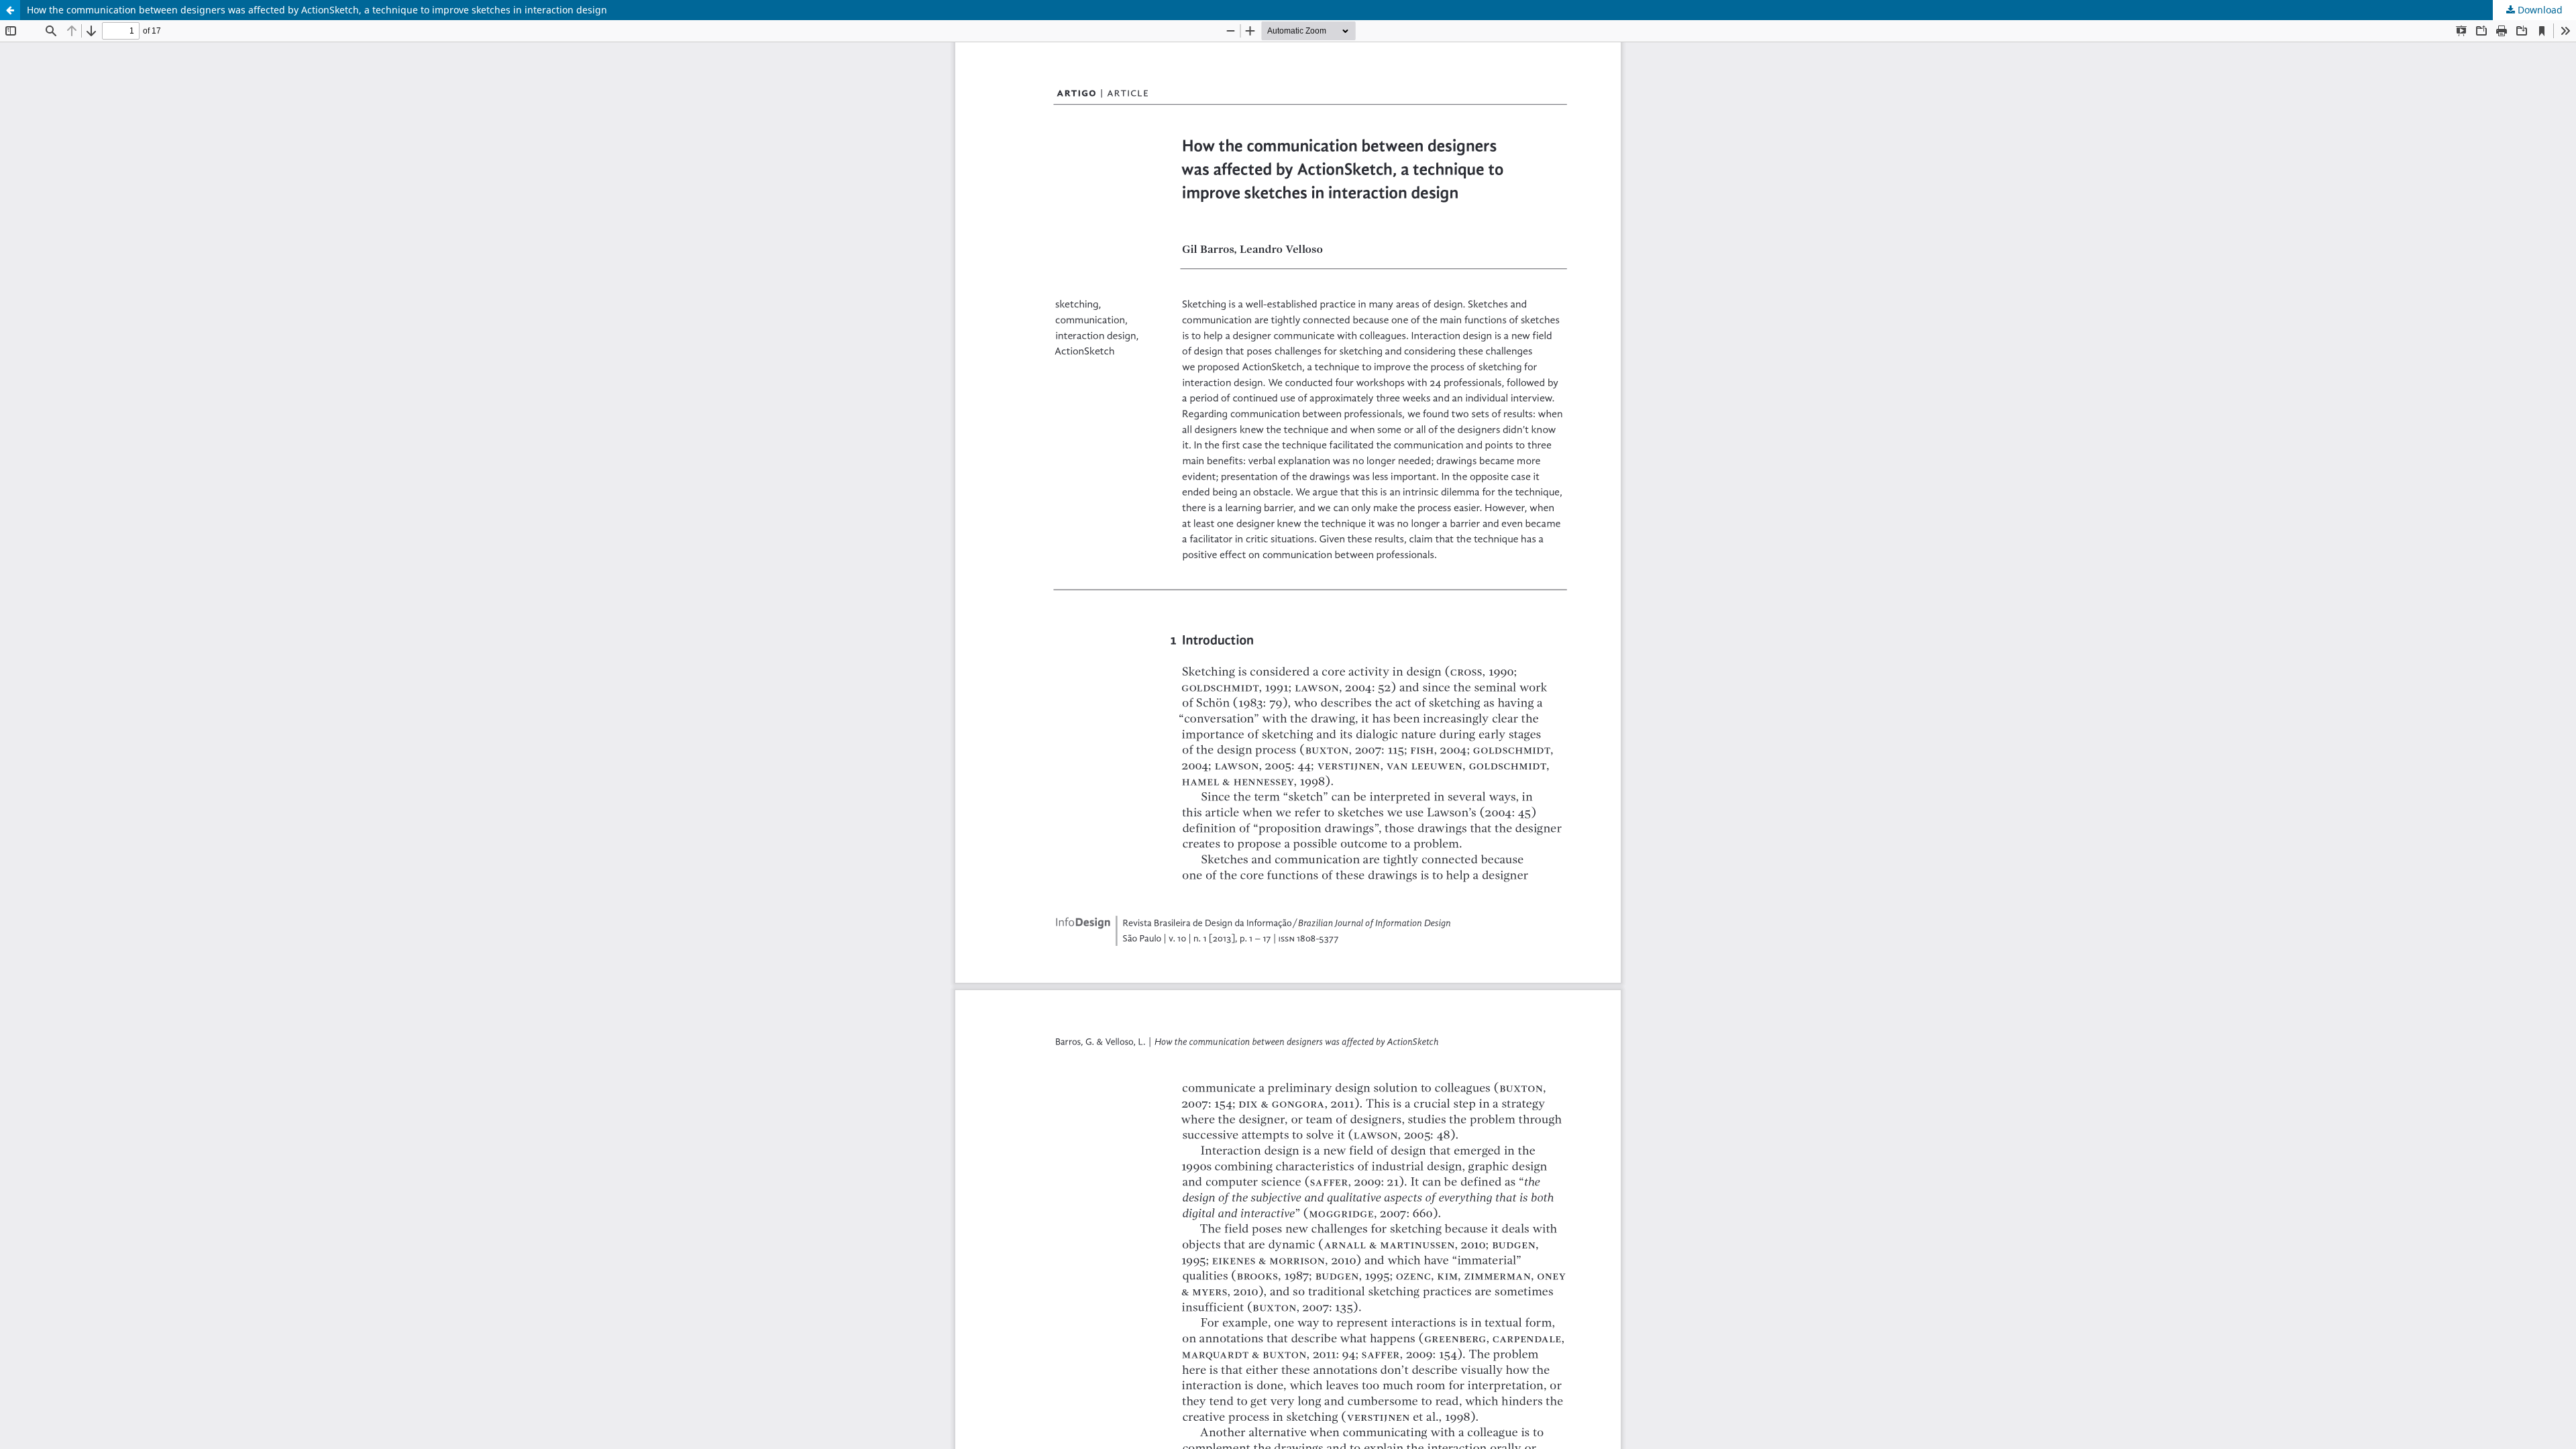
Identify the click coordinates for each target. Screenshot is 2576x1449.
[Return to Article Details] (10, 10)
